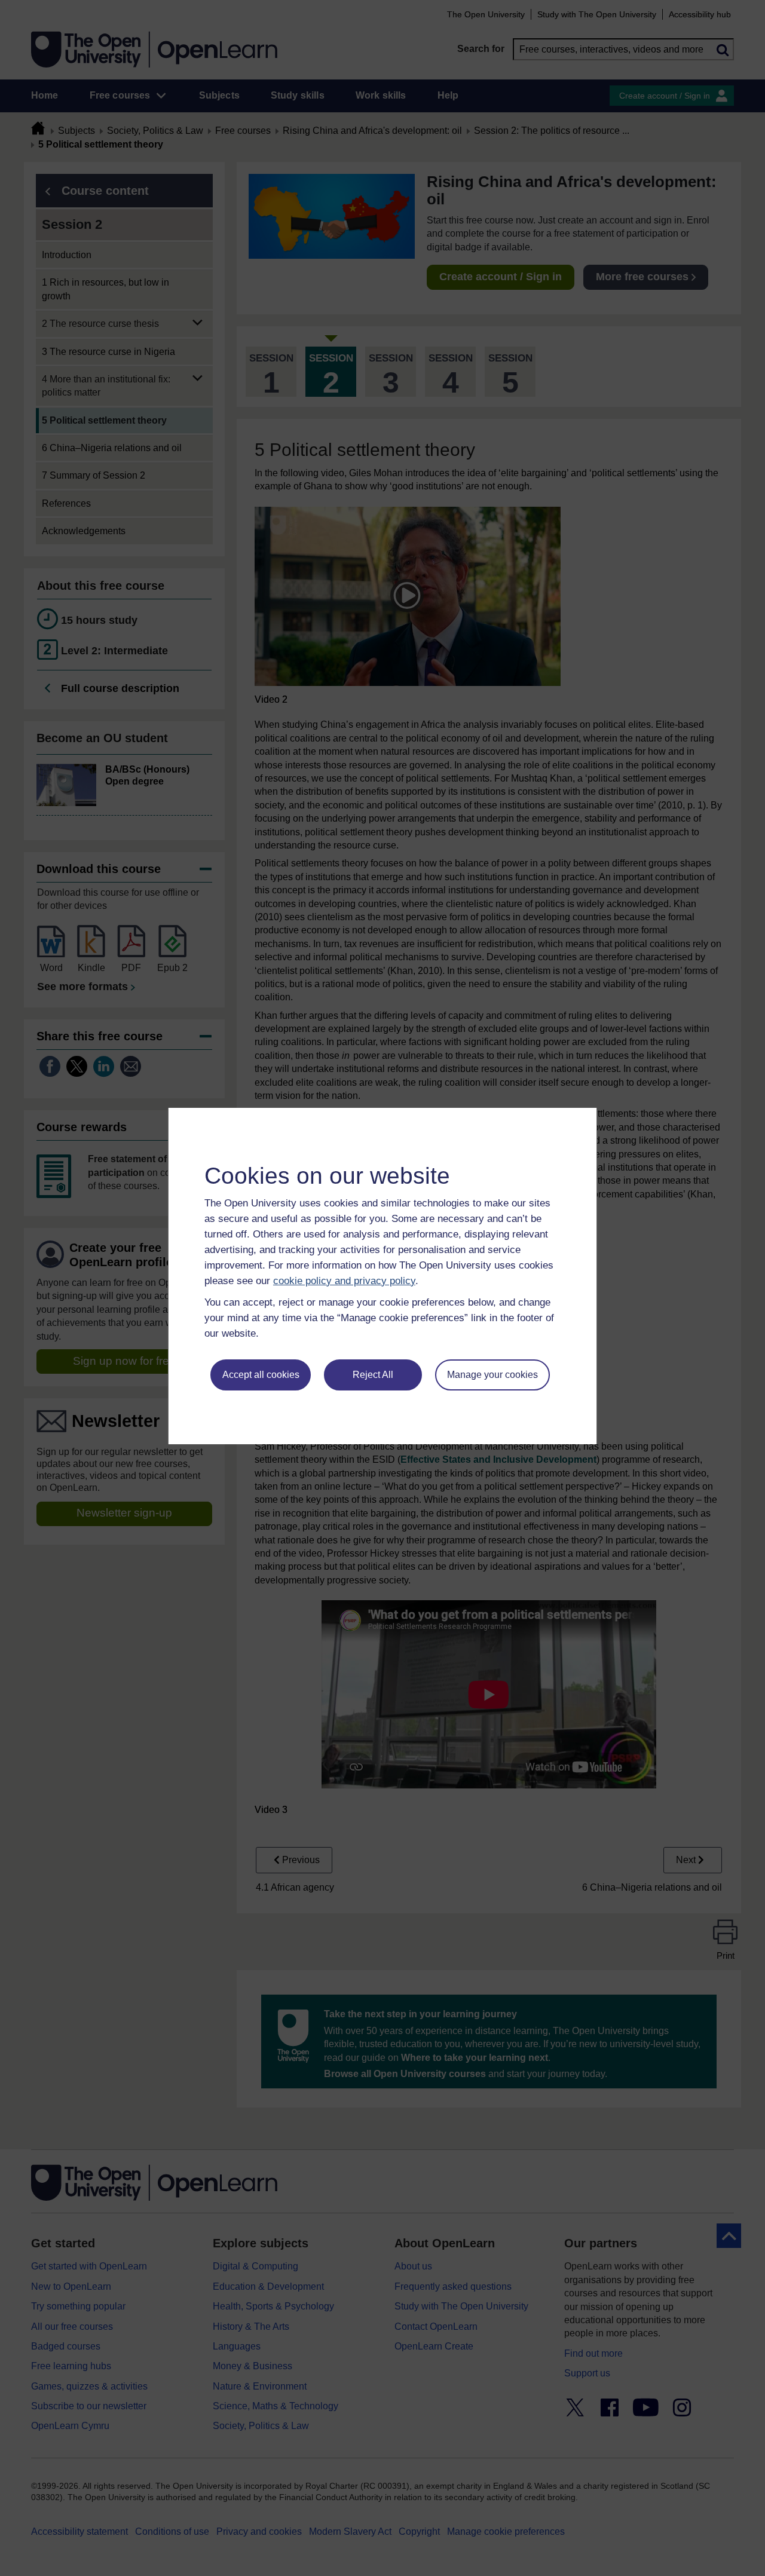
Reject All (373, 1375)
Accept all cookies (261, 1375)
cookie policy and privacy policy (344, 1281)
